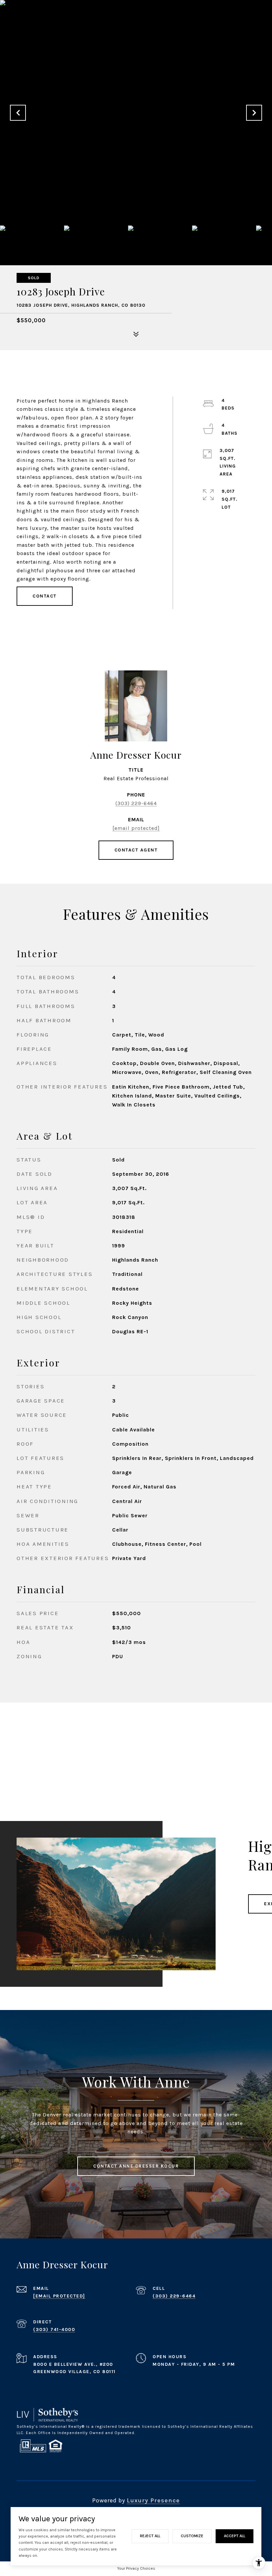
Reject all (150, 2536)
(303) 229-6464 (136, 803)
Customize (192, 2536)
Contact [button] (45, 596)
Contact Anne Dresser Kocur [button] (136, 2166)
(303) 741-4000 (54, 2329)
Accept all (235, 2536)
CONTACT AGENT (136, 850)
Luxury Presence (153, 2500)
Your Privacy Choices (136, 2568)
